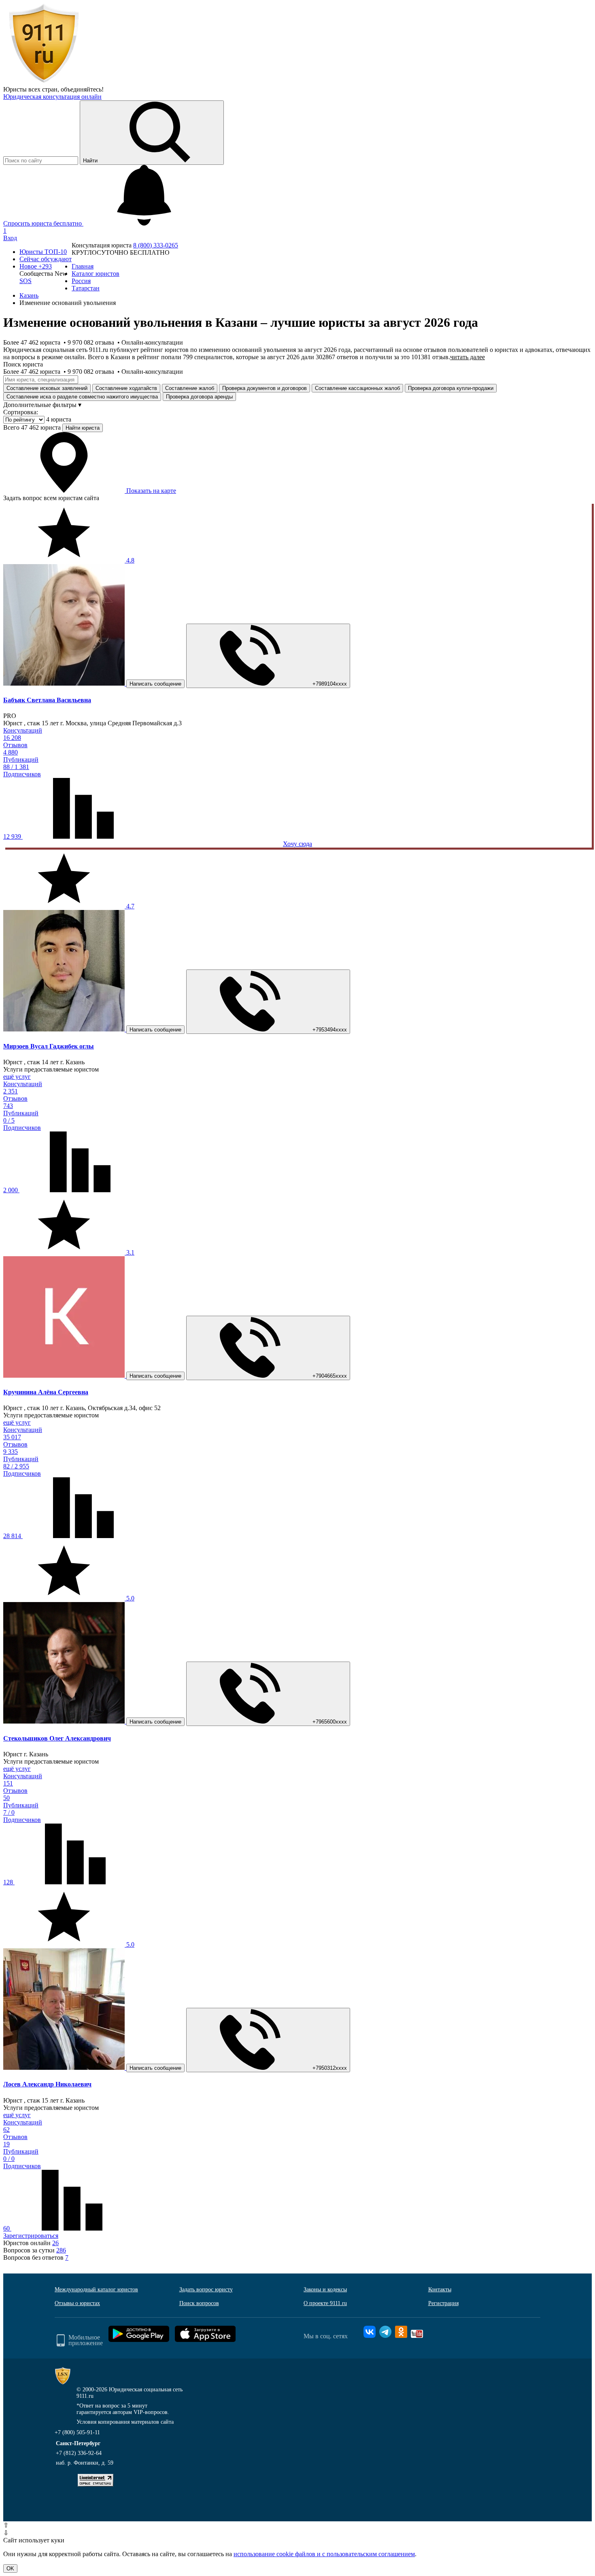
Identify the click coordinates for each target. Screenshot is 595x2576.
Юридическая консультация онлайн (52, 97)
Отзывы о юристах (77, 2303)
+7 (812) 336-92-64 (79, 2453)
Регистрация (443, 2303)
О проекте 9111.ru (325, 2303)
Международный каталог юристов (96, 2289)
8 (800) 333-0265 (156, 245)
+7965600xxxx (330, 1722)
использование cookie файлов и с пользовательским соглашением (324, 2554)
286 (61, 2250)
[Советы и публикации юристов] (44, 82)
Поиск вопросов (199, 2303)
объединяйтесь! (82, 89)
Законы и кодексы (325, 2289)
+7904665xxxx (330, 1376)
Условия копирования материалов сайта (125, 2422)
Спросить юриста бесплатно (43, 223)
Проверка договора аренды (199, 397)
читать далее (467, 357)
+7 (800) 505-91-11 (77, 2432)
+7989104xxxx (330, 684)
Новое (36, 266)
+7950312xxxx (330, 2068)
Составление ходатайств (126, 388)
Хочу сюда (297, 844)
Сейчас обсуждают (46, 259)
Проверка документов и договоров (265, 388)
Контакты (440, 2289)
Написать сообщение (155, 684)
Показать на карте (150, 491)
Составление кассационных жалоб (357, 388)
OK (10, 2569)
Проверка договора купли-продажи (451, 388)
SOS (25, 281)
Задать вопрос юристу (206, 2289)
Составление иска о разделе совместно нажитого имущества (82, 397)
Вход (10, 238)
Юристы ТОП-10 (43, 252)
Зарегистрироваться (31, 2236)
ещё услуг (17, 1077)
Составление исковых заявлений (47, 388)
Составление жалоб (190, 388)
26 (55, 2243)
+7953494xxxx (330, 1030)
